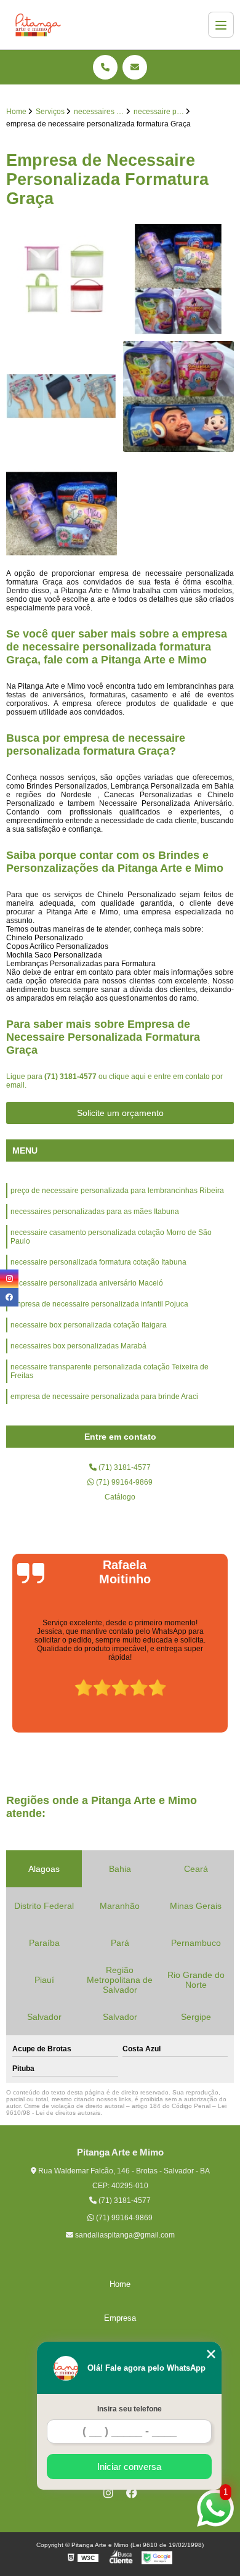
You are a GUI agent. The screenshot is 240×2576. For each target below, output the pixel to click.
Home (120, 2284)
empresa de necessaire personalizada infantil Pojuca (99, 1304)
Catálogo (120, 1497)
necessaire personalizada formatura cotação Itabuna (98, 1262)
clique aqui (127, 1077)
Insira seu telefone (130, 2409)
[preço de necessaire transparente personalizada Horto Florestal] (62, 279)
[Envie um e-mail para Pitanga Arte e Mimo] (135, 67)
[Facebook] (132, 2493)
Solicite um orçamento (120, 1113)
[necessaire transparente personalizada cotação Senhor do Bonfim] (62, 396)
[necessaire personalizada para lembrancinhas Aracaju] (62, 514)
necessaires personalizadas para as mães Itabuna (95, 1212)
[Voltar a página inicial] (38, 25)
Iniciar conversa (129, 2467)
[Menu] (221, 25)
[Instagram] (108, 2493)
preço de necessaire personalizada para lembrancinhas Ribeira (117, 1191)
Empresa (120, 2318)
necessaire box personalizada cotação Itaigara (89, 1325)
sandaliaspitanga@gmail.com (124, 2235)
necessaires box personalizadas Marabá (78, 1346)
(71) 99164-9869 (123, 1482)
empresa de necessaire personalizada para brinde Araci (104, 1397)
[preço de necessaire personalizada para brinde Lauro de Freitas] (178, 396)
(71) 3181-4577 (71, 1077)
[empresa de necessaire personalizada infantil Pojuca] (178, 279)
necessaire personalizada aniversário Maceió (87, 1283)
